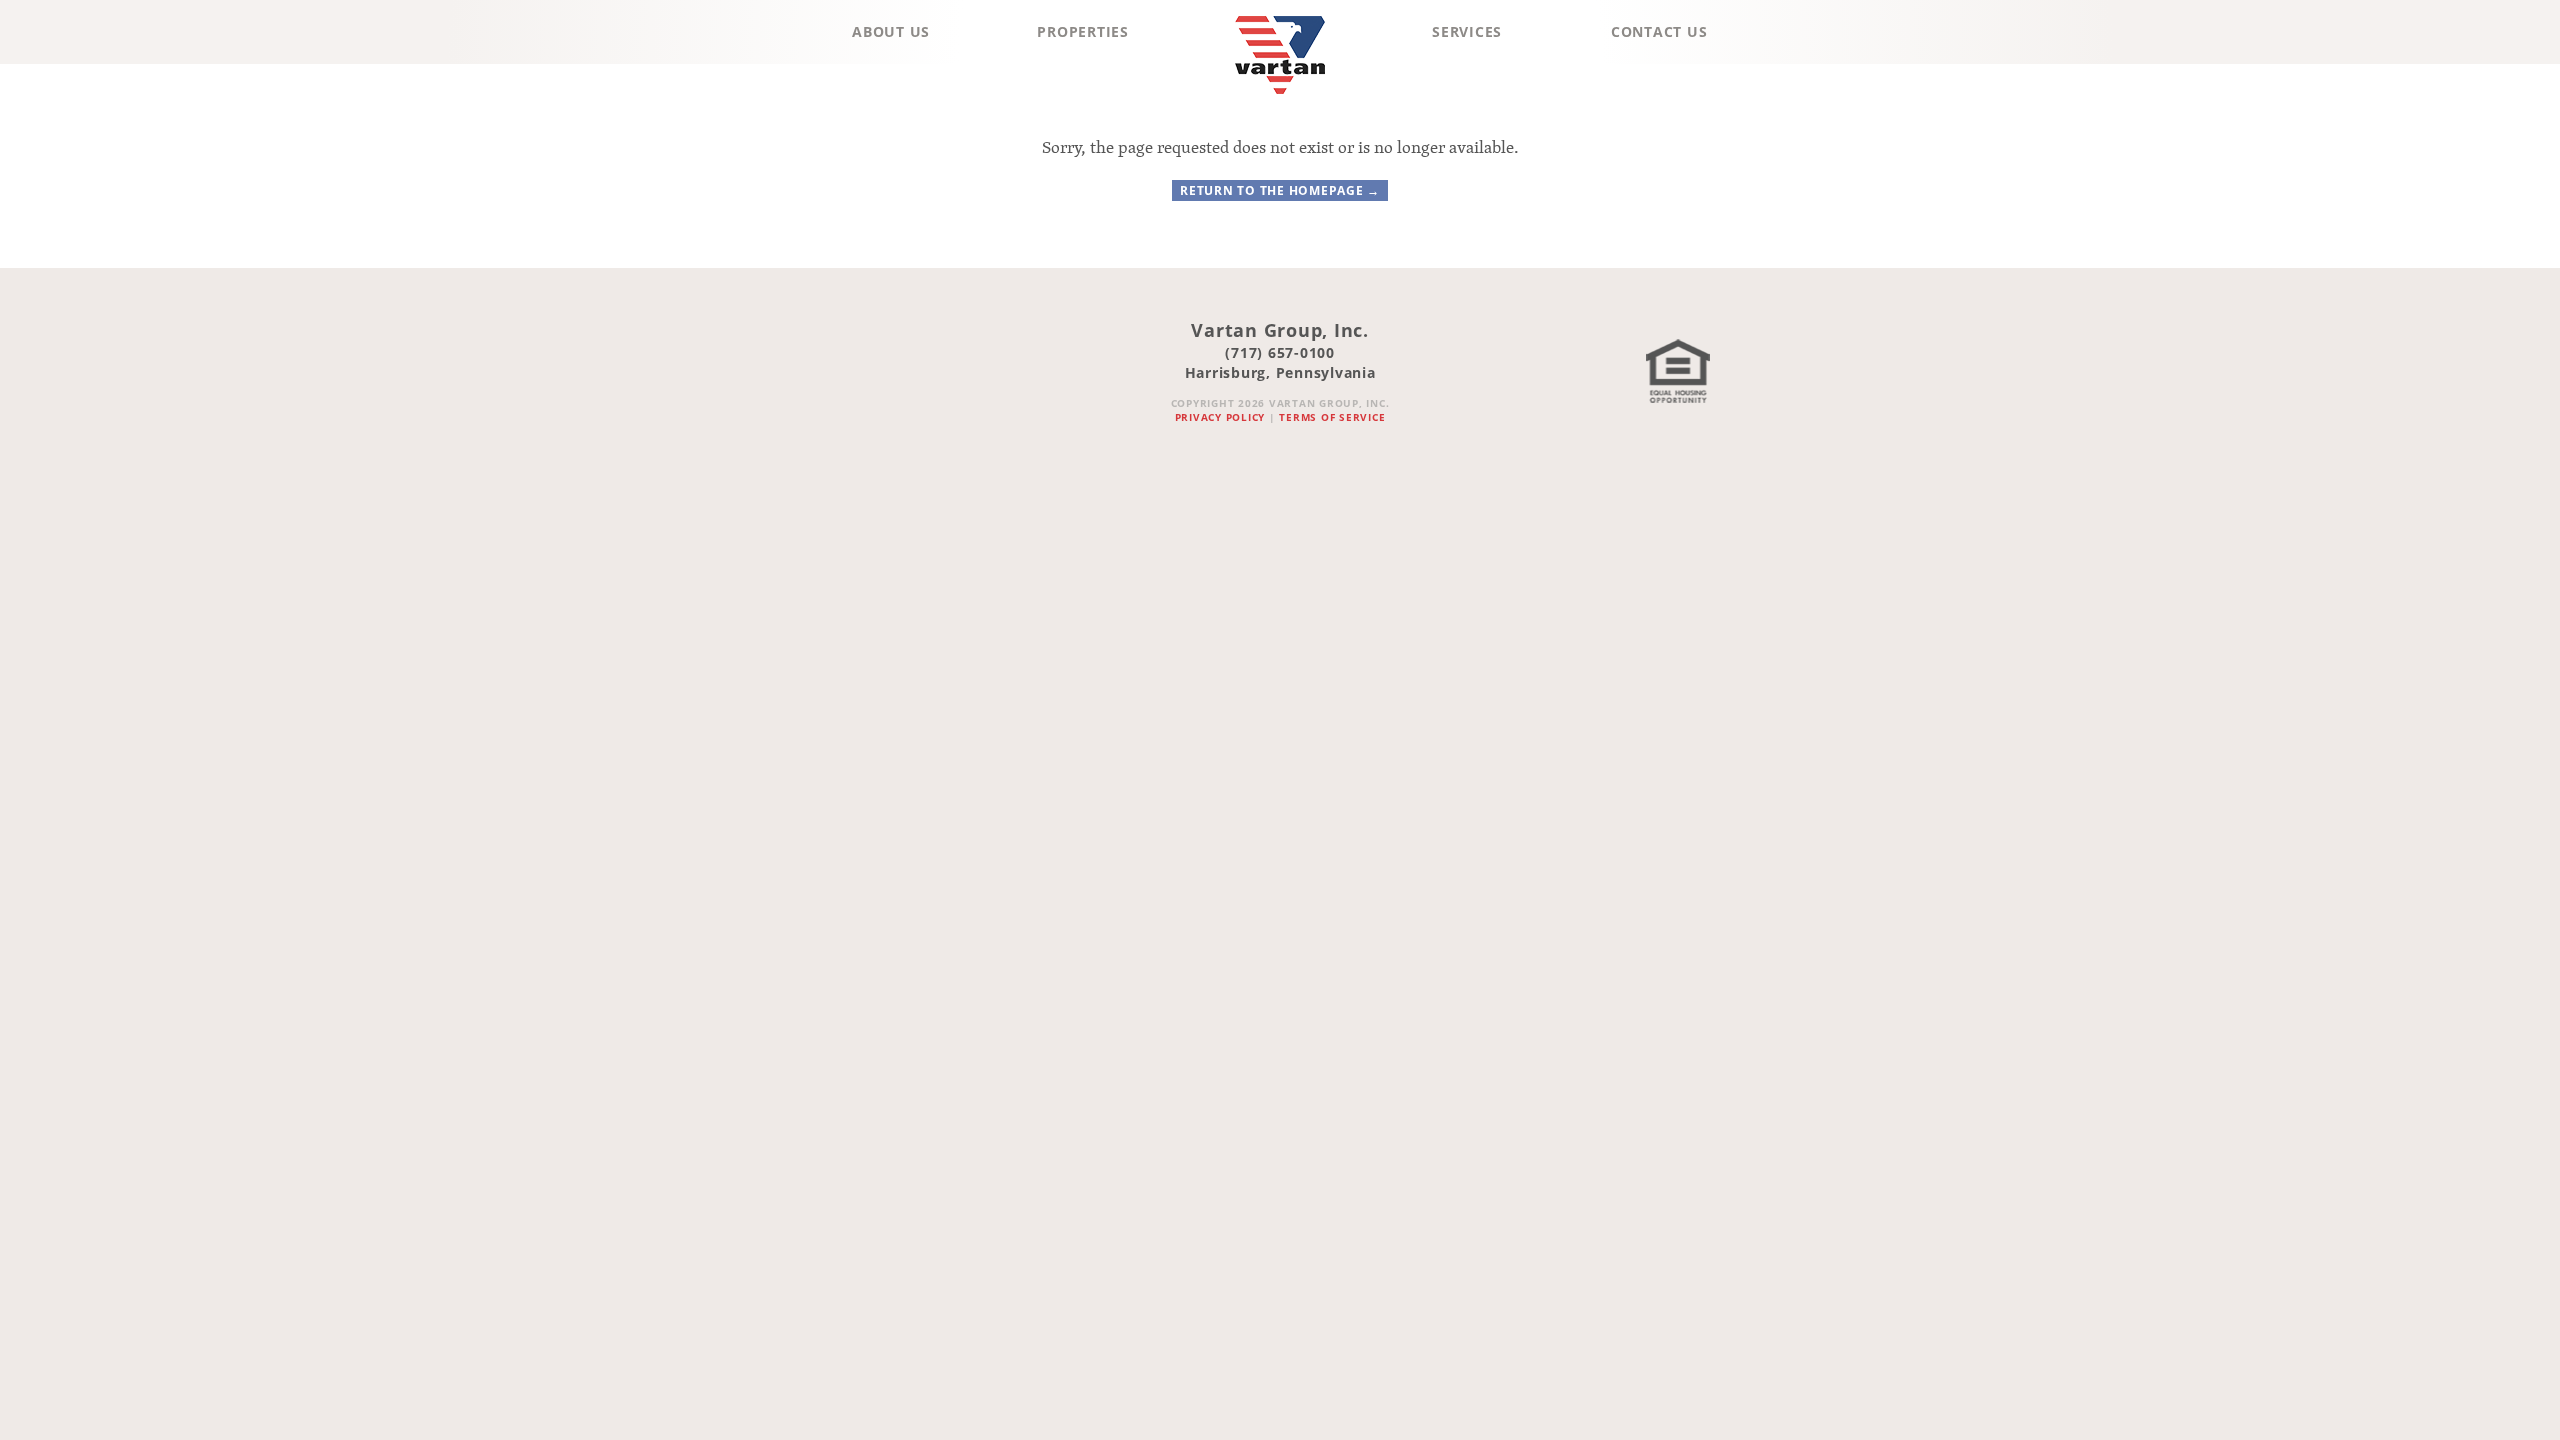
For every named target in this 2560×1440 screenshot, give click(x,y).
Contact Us (1659, 31)
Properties (1083, 31)
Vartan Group (1280, 99)
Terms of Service (1332, 417)
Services (1467, 31)
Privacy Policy (1220, 417)
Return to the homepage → (1280, 190)
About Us (891, 31)
